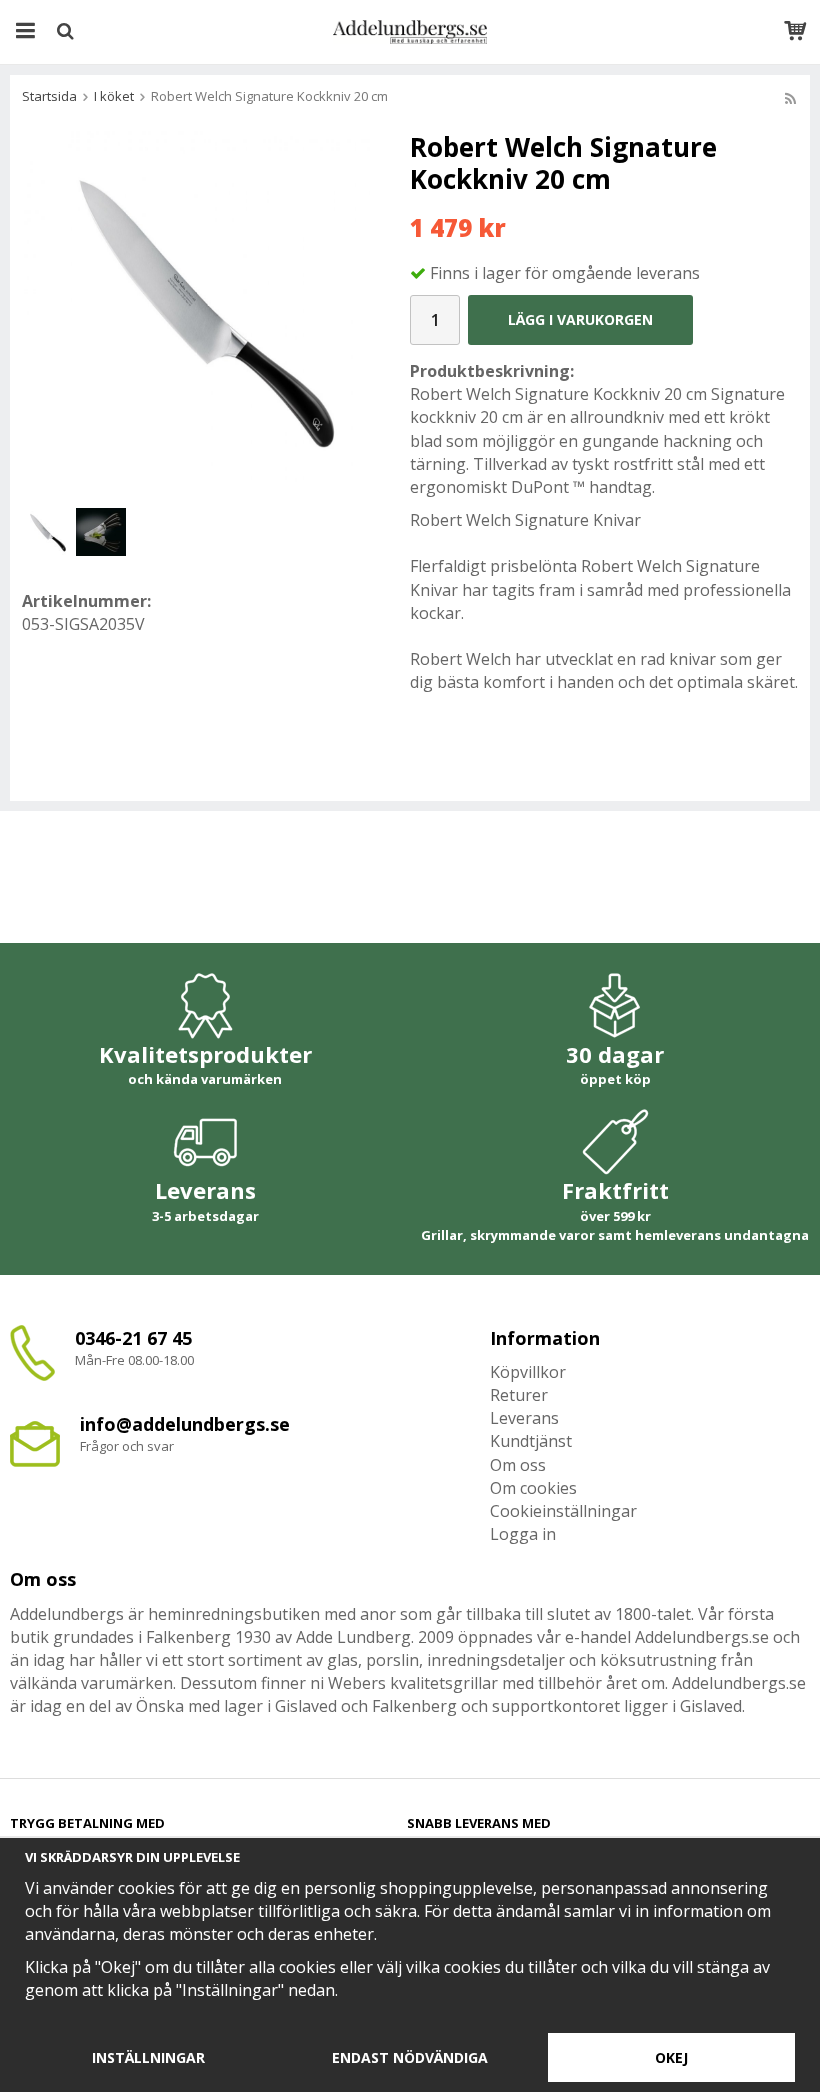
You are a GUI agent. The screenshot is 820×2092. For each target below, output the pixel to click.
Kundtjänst (531, 1441)
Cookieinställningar (563, 1511)
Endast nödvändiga (410, 2057)
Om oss (518, 1465)
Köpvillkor (528, 1372)
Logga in (523, 1534)
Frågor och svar (127, 1446)
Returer (519, 1395)
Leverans (524, 1418)
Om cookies (533, 1488)
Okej (671, 2057)
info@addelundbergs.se (185, 1424)
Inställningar (148, 2057)
